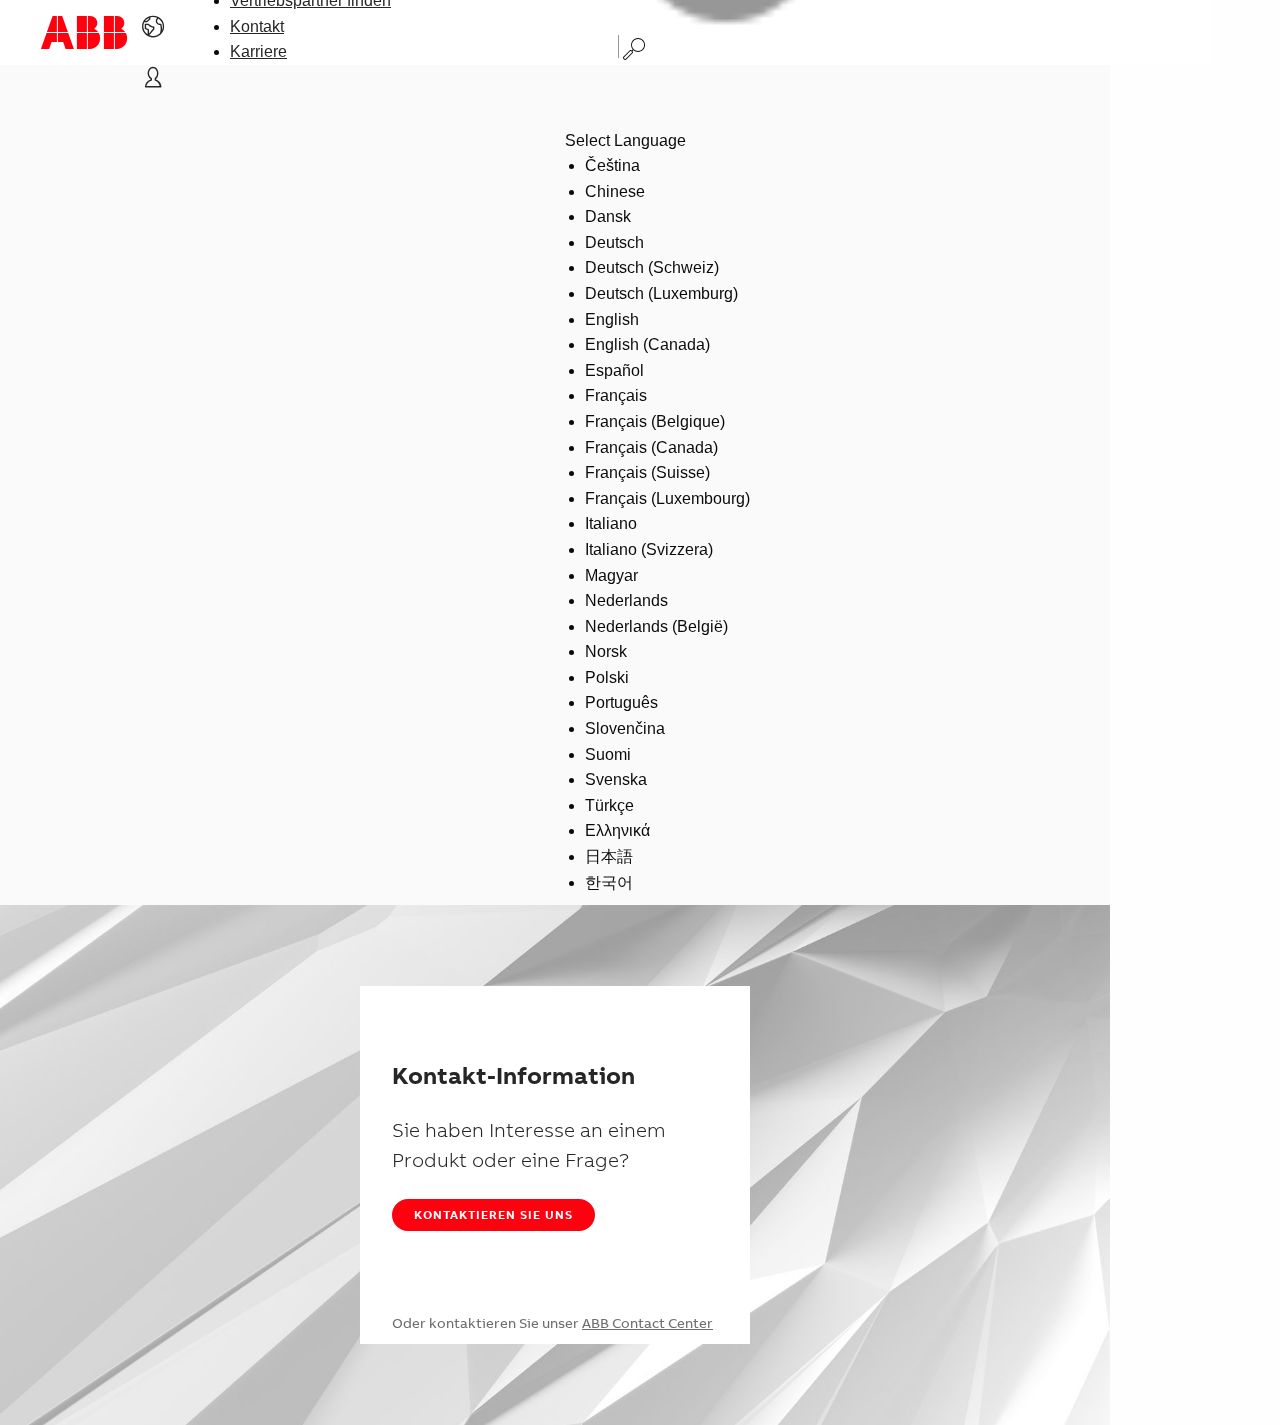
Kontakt (257, 26)
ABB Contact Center (647, 1323)
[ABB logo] (84, 32)
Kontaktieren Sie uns (493, 1214)
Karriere (258, 51)
